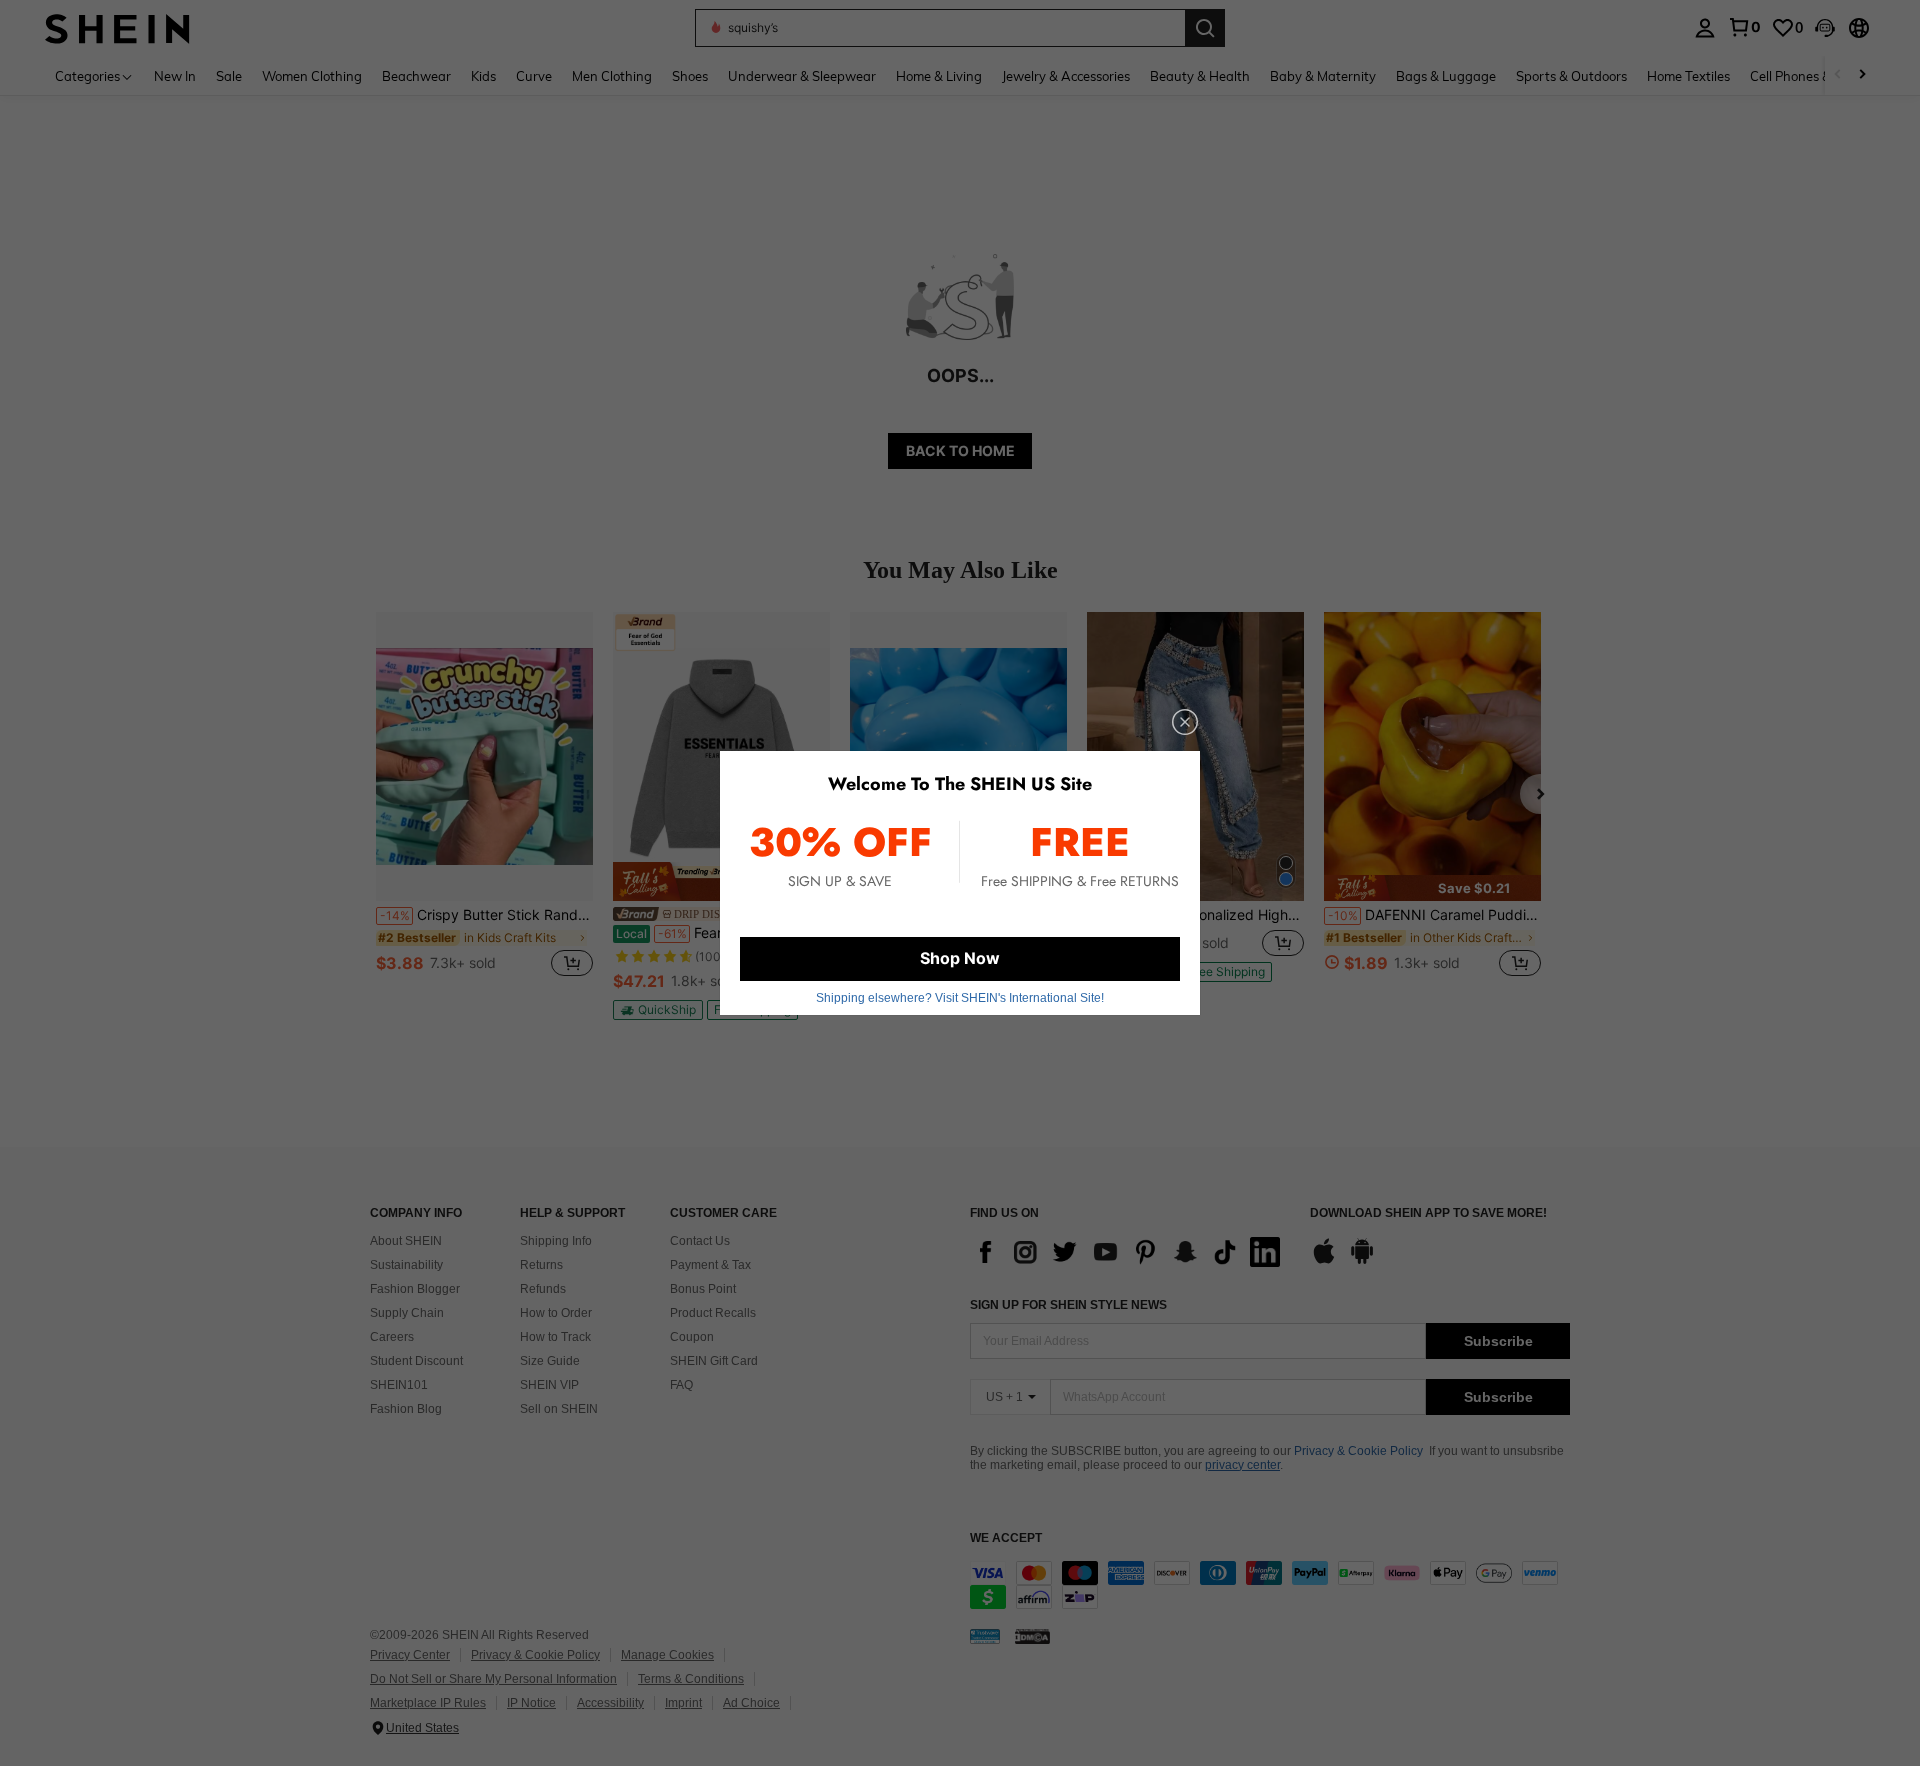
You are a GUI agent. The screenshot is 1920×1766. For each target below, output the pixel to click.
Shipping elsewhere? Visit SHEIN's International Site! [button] (960, 998)
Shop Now (960, 958)
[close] (1185, 722)
